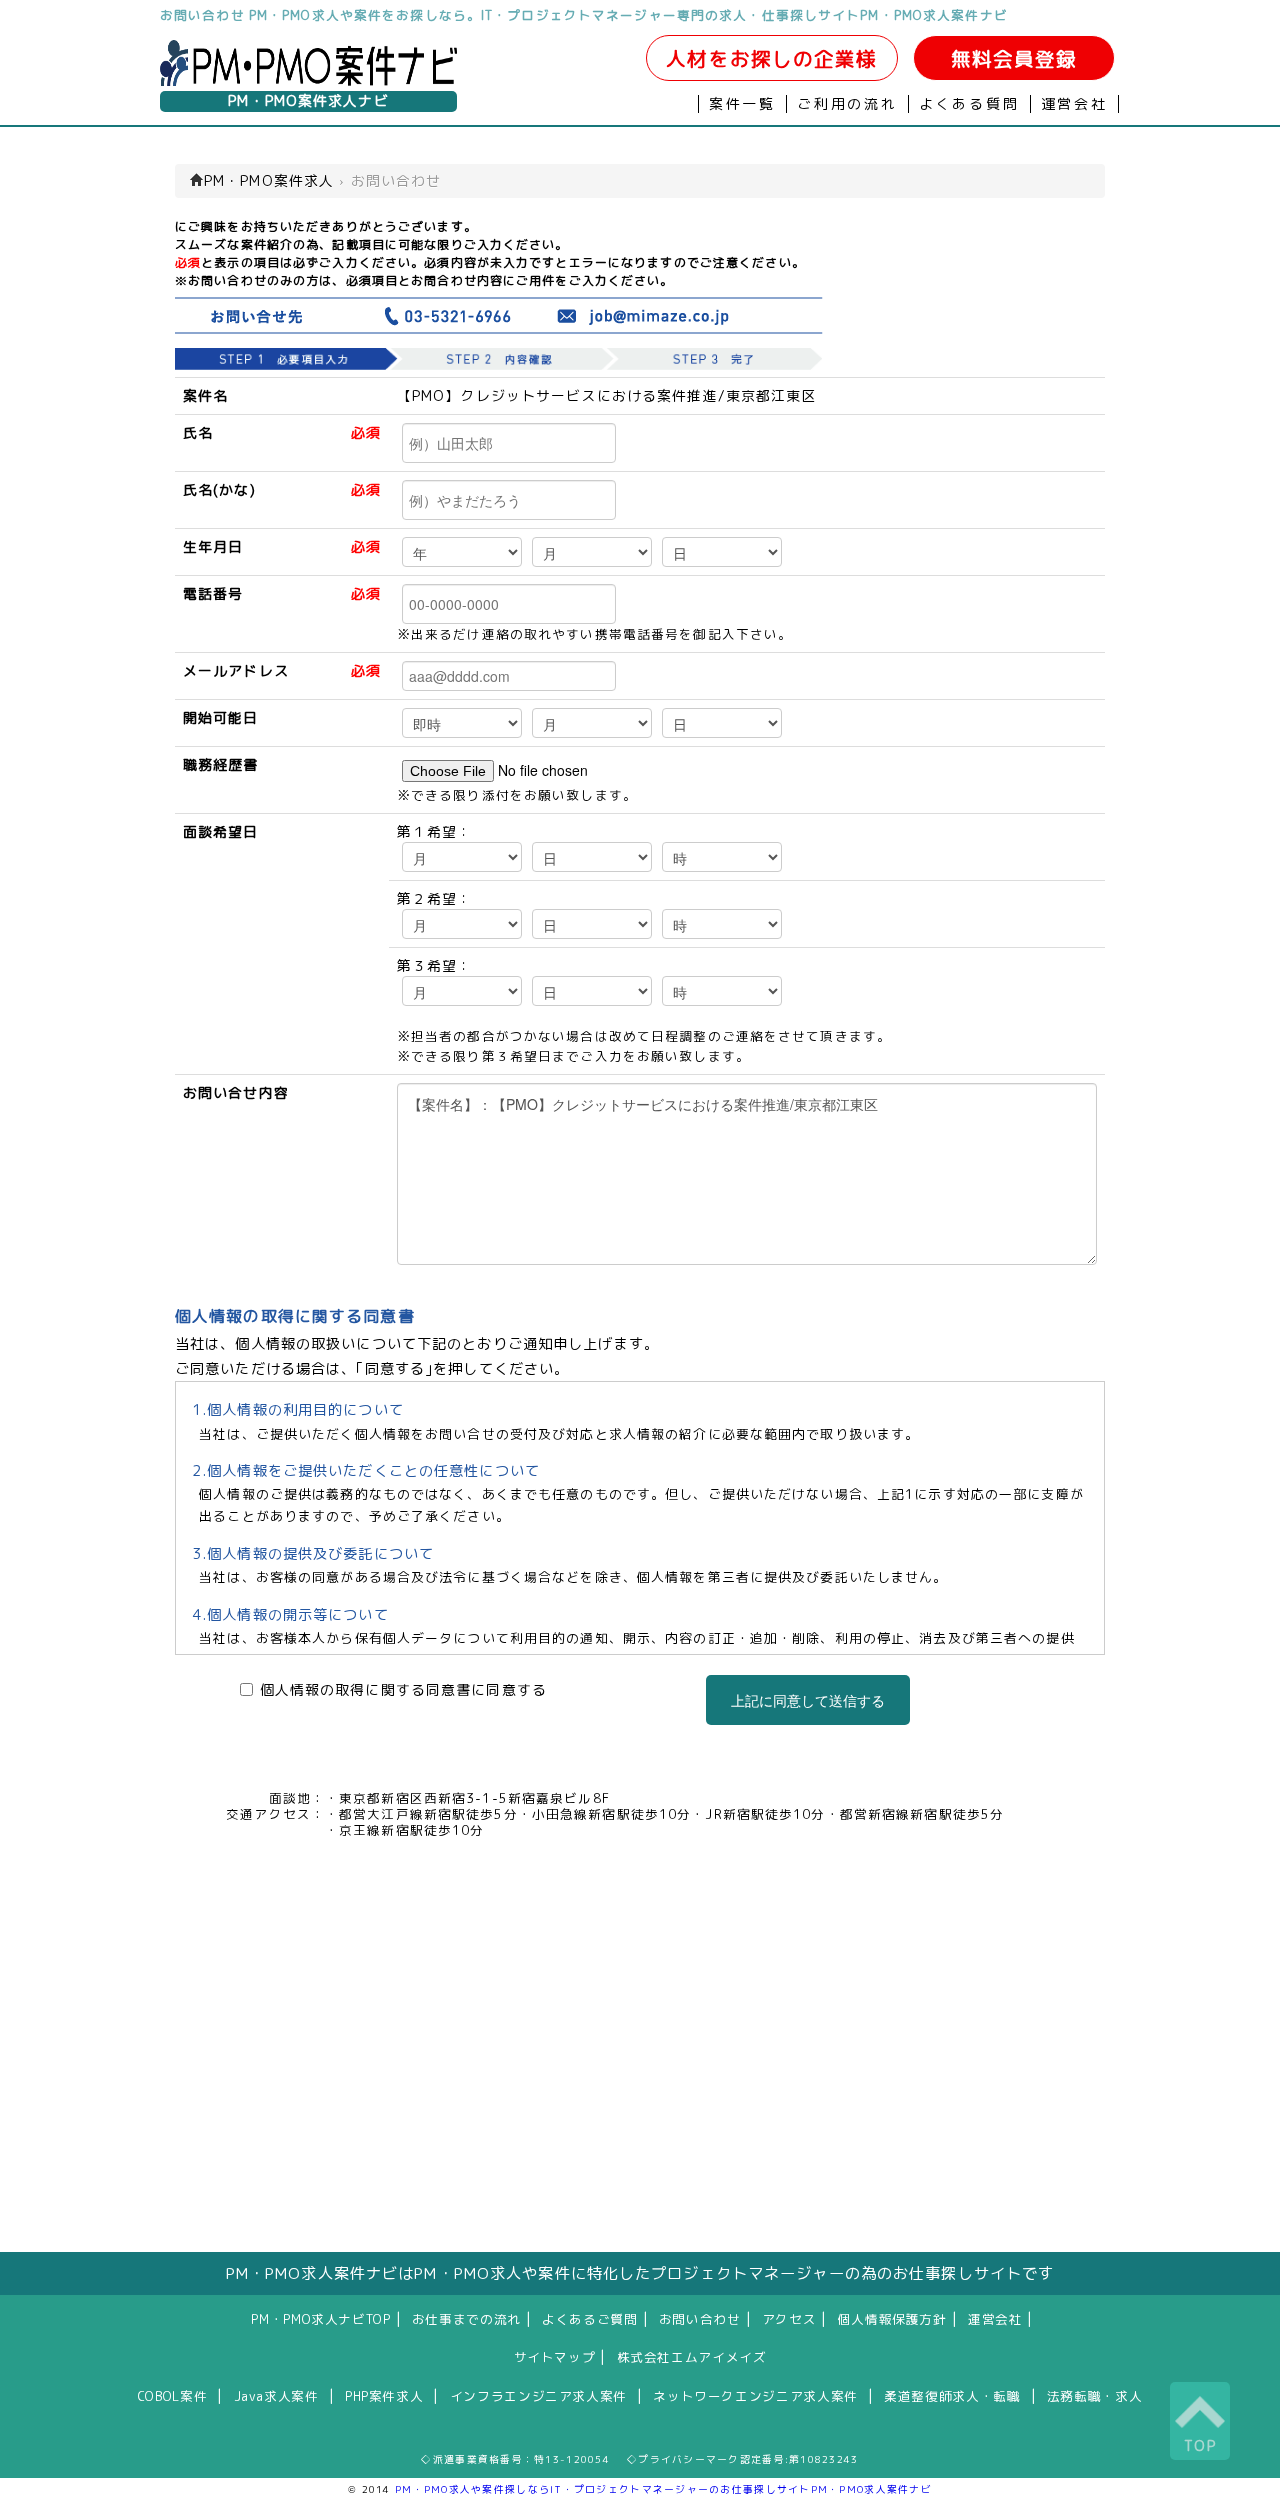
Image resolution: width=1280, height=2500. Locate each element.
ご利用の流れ (847, 104)
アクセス (789, 2319)
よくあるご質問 (589, 2319)
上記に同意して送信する (808, 1700)
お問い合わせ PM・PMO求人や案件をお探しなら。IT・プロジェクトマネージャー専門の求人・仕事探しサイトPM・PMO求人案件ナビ (584, 15)
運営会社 (1074, 104)
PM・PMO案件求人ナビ (308, 101)
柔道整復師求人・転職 (952, 2396)
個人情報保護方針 (892, 2319)
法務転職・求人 (1094, 2396)
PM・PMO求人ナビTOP (320, 2319)
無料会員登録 (1014, 58)
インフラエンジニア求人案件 (538, 2396)
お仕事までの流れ (466, 2319)
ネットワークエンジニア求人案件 (755, 2396)
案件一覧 (742, 104)
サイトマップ (555, 2357)
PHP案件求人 (384, 2396)
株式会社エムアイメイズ (692, 2357)
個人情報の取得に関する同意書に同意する (403, 1690)
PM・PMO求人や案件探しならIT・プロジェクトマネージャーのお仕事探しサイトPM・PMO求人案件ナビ (663, 2489)
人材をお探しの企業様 (771, 58)
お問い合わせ (700, 2319)
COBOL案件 (172, 2396)
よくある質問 (969, 104)
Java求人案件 (276, 2396)
